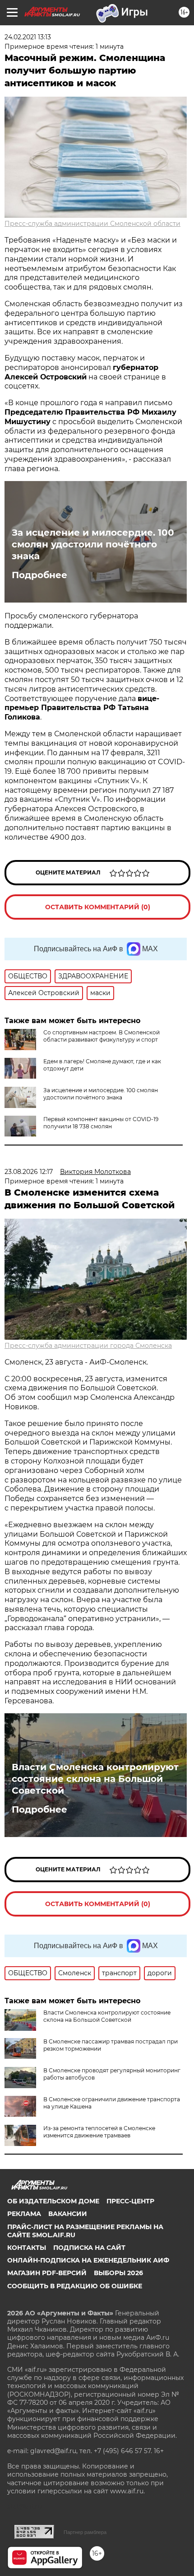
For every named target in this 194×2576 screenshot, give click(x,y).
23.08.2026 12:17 (29, 1172)
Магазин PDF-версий (47, 2273)
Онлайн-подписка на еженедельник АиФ (88, 2260)
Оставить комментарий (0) (98, 907)
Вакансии (68, 2214)
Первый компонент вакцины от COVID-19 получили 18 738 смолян (101, 1123)
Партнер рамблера (85, 2532)
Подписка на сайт (89, 2248)
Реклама (24, 2214)
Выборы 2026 (118, 2273)
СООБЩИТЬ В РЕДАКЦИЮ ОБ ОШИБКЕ (75, 2286)
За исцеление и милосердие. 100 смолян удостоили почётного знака (93, 544)
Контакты (27, 2248)
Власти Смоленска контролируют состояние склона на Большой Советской (95, 1779)
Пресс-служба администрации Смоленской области (92, 224)
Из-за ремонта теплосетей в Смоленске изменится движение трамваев (99, 2132)
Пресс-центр (130, 2201)
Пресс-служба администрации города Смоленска (88, 1346)
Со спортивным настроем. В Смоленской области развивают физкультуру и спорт (102, 1036)
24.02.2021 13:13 (28, 37)
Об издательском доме (53, 2201)
